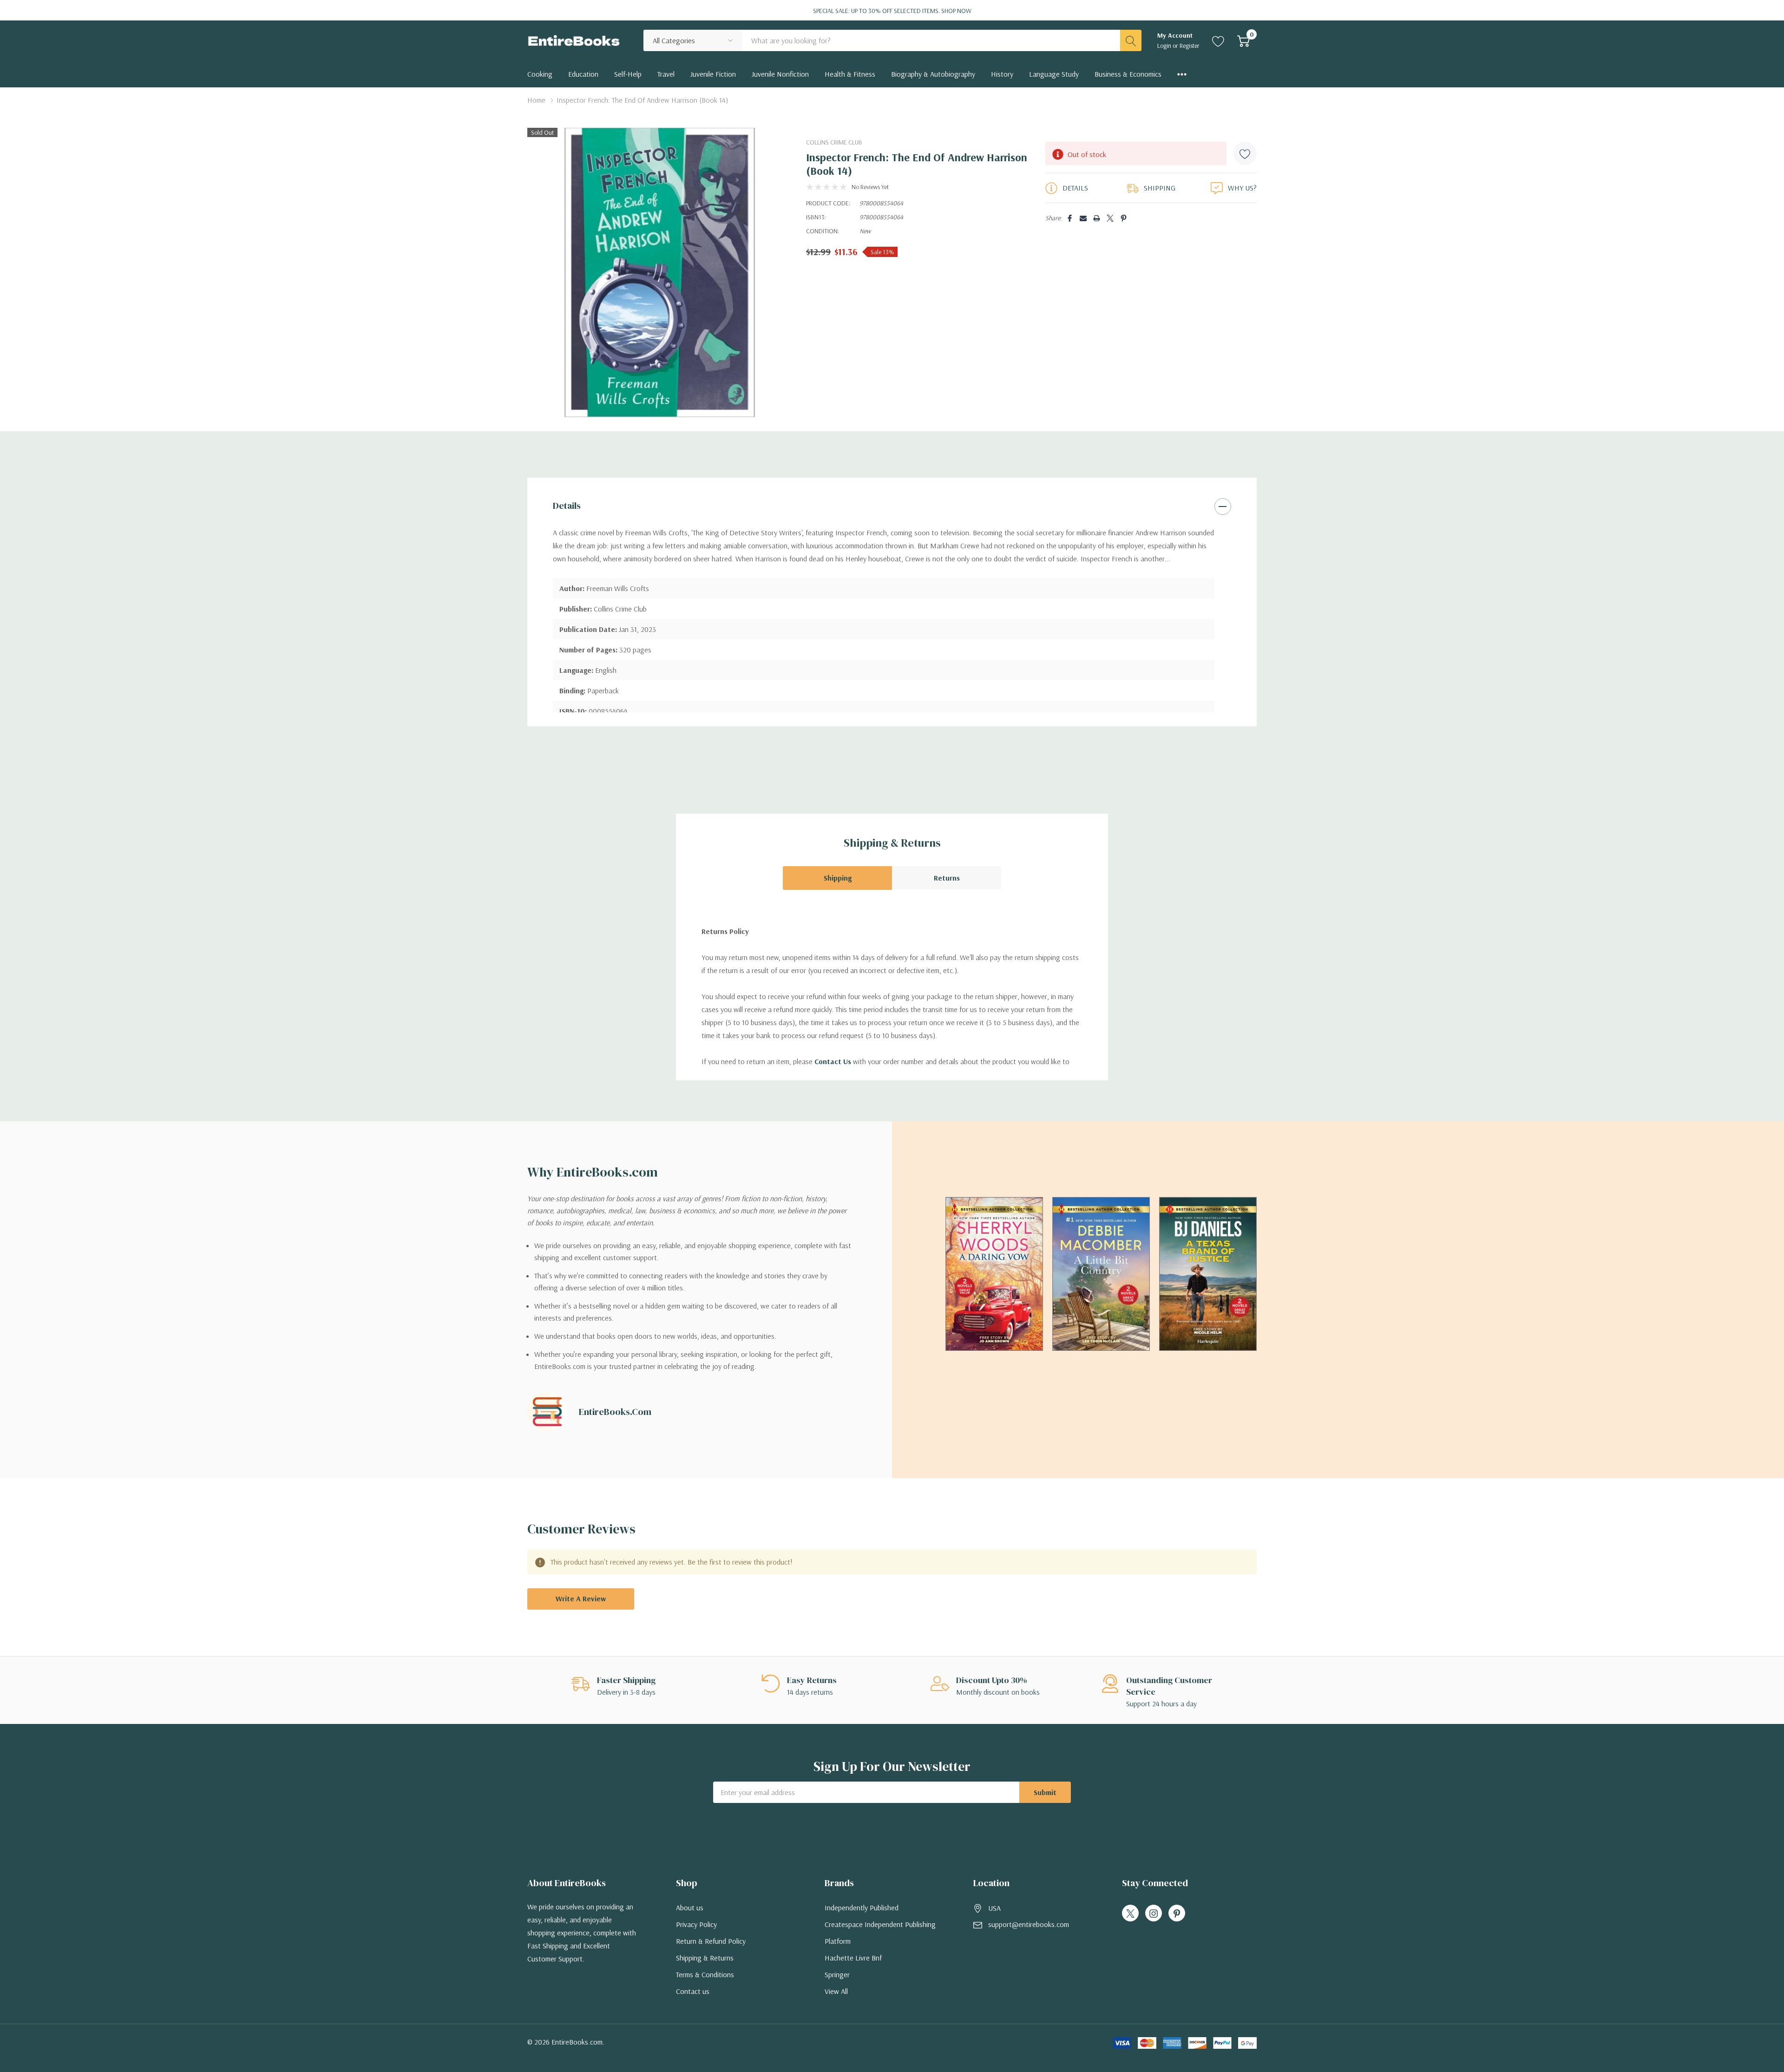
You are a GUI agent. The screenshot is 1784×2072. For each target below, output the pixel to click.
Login (1165, 46)
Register (1190, 46)
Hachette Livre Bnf (853, 1958)
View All (836, 1991)
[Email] (1083, 218)
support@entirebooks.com (1029, 1924)
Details (567, 506)
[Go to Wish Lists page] (1218, 40)
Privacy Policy (696, 1924)
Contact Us (833, 1061)
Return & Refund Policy (711, 1941)
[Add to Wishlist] (1245, 153)
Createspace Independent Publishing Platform (880, 1933)
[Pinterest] (1124, 218)
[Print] (1097, 218)
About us (690, 1908)
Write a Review (581, 1598)
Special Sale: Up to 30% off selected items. (892, 11)
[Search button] (1131, 40)
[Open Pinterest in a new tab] (1177, 1914)
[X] (1110, 218)
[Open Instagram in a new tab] (1154, 1914)
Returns (947, 878)
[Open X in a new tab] (1130, 1914)
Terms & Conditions (705, 1974)
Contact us (693, 1991)
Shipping (838, 878)
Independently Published (862, 1908)
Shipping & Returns (705, 1958)
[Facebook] (1070, 218)
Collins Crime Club (834, 142)
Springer (837, 1974)
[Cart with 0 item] (1243, 40)
